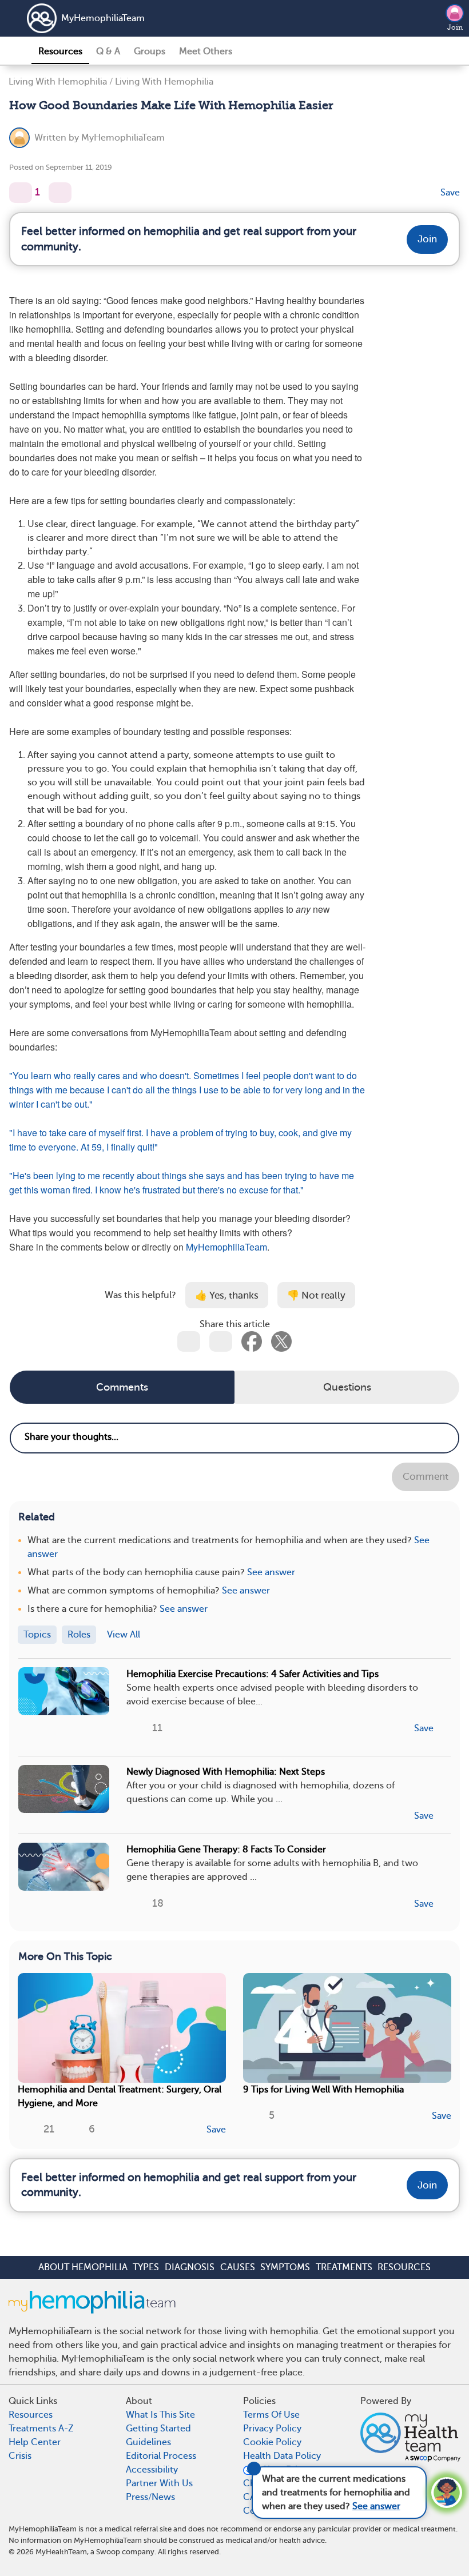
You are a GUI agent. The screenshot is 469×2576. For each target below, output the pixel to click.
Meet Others (206, 51)
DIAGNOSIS (190, 2267)
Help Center (35, 2442)
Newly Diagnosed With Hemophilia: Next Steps (226, 1772)
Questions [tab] (347, 1387)
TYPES (146, 2267)
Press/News (150, 2497)
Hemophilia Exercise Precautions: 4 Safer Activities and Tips (253, 1674)
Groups (150, 51)
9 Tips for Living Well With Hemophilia (323, 2090)
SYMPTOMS (285, 2267)
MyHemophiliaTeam (103, 18)
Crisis (20, 2456)
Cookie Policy (272, 2442)
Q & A (108, 51)
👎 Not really (316, 1295)
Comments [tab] (122, 1387)
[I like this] (21, 193)
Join (455, 27)
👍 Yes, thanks (227, 1295)
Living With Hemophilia (58, 82)
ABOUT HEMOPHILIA (83, 2267)
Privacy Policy (272, 2429)
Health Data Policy (282, 2456)
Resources (60, 51)
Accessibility (152, 2470)
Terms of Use (271, 2415)
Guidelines (148, 2442)
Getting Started (158, 2429)
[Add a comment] (60, 193)
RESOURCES (404, 2267)
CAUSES (238, 2267)
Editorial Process (161, 2456)
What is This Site (160, 2415)
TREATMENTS (344, 2267)
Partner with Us (159, 2483)
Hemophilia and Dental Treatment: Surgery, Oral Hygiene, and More (120, 2096)
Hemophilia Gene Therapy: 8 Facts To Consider (226, 1850)
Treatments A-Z (41, 2429)
